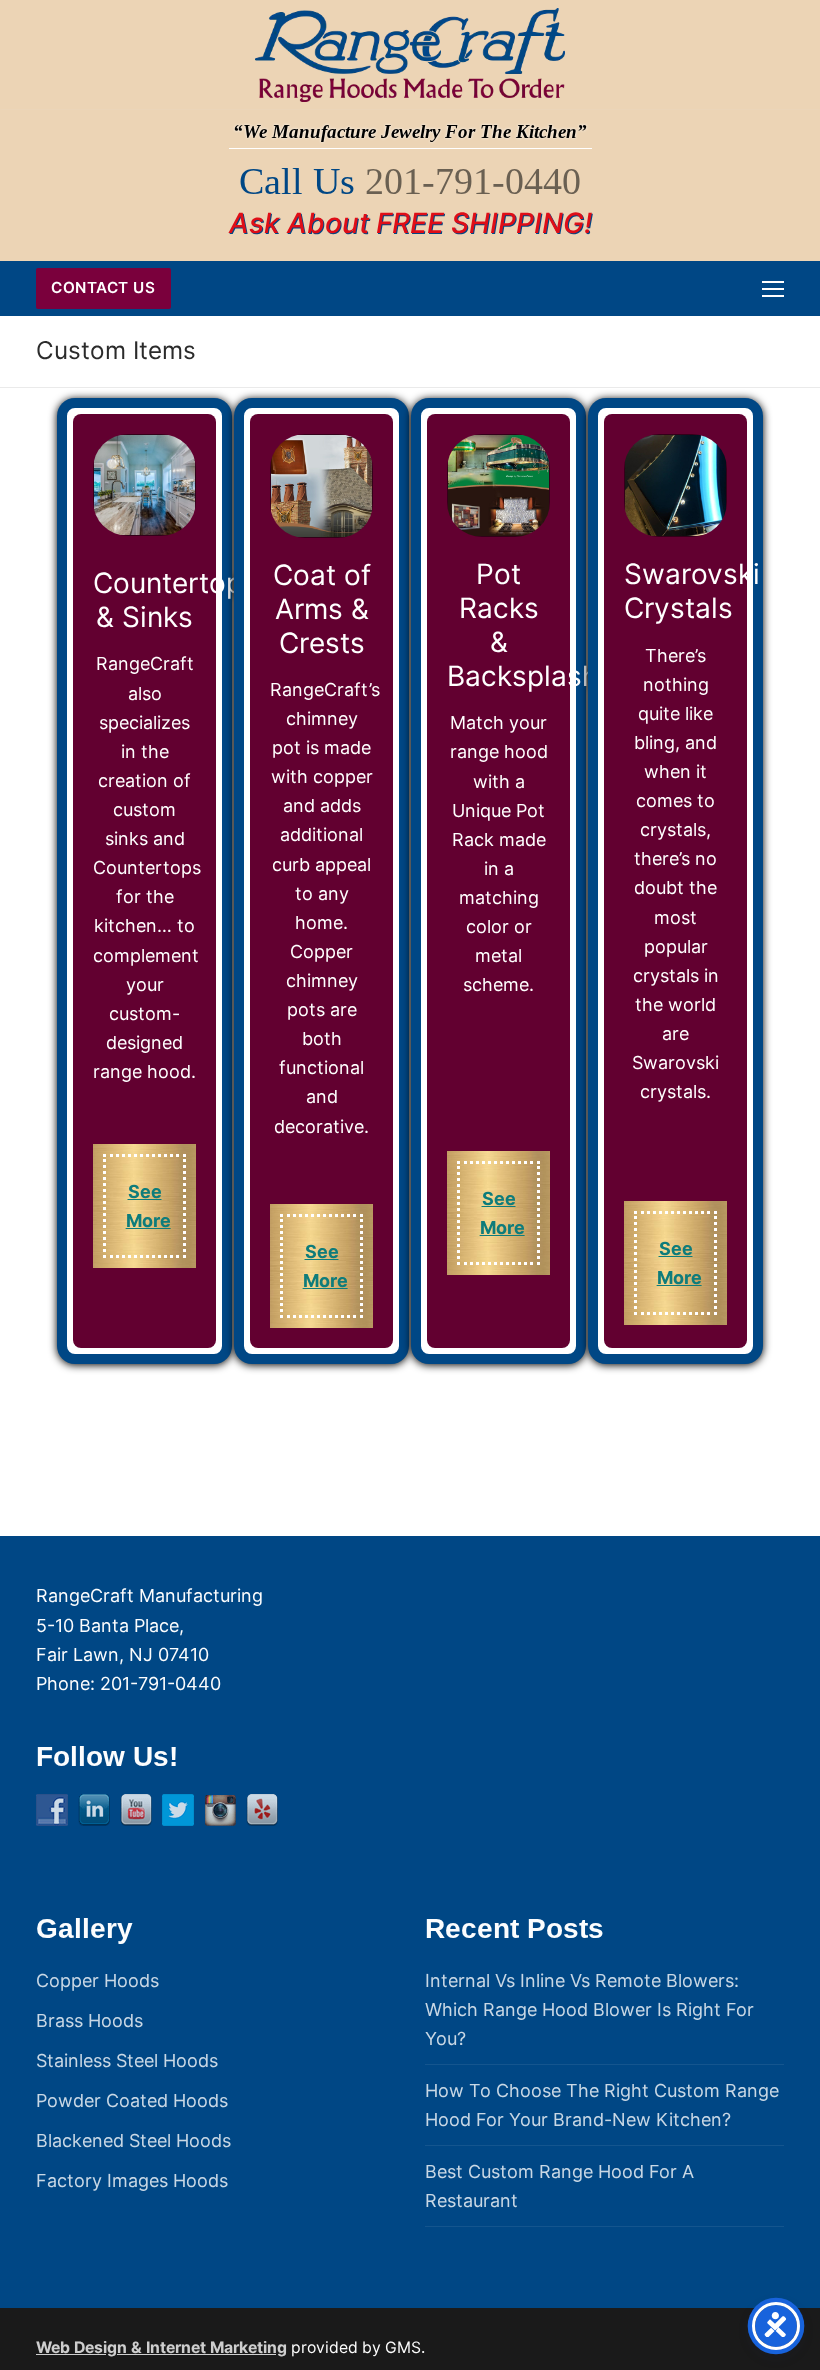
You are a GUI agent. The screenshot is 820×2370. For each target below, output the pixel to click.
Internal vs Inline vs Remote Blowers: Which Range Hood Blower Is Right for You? (589, 2009)
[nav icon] (773, 288)
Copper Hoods (97, 1980)
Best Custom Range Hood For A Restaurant (559, 2186)
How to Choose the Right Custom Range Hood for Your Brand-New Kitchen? (602, 2105)
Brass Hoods (89, 2020)
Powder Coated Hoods (132, 2100)
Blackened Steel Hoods (133, 2140)
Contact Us (103, 287)
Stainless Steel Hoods (127, 2060)
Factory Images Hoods (132, 2180)
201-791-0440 (473, 181)
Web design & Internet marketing (161, 2347)
